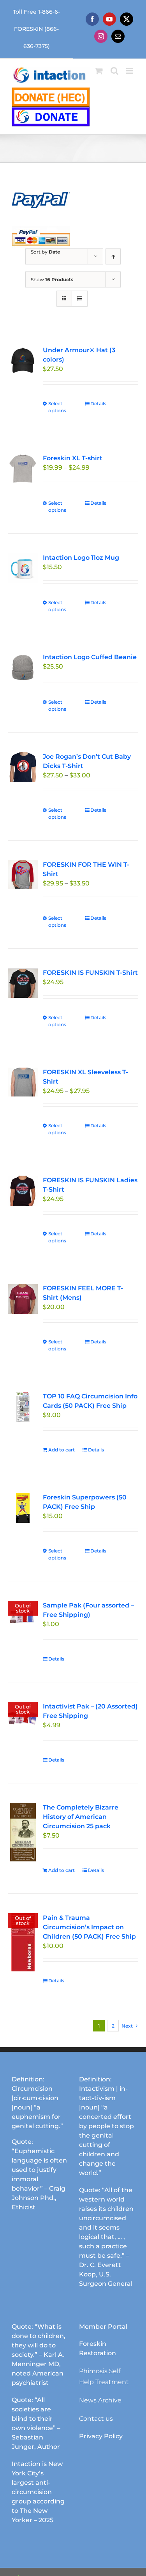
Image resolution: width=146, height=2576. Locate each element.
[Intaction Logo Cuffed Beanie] (23, 668)
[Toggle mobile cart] (99, 71)
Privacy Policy (101, 2436)
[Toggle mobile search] (114, 71)
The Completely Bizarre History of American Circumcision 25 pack (81, 1817)
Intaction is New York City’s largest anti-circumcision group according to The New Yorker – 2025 (38, 2492)
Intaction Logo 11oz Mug (81, 558)
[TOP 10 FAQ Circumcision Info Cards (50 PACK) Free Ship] (23, 1407)
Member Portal (103, 2327)
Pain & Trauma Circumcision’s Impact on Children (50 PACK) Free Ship (89, 1927)
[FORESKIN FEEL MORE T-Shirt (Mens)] (23, 1299)
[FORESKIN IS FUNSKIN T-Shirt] (23, 983)
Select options (57, 407)
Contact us (96, 2419)
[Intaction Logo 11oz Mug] (23, 568)
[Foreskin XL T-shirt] (23, 469)
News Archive (100, 2400)
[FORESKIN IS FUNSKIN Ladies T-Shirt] (23, 1191)
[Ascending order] (113, 256)
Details (98, 404)
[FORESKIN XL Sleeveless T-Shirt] (23, 1082)
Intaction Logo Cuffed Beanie (90, 657)
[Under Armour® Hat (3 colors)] (23, 361)
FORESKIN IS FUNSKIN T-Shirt (90, 973)
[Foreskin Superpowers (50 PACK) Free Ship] (23, 1508)
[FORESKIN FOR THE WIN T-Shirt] (23, 875)
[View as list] (80, 299)
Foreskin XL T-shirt (73, 458)
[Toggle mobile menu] (130, 71)
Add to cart (62, 1450)
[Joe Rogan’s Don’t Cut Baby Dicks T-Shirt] (23, 767)
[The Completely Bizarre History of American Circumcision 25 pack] (23, 1832)
